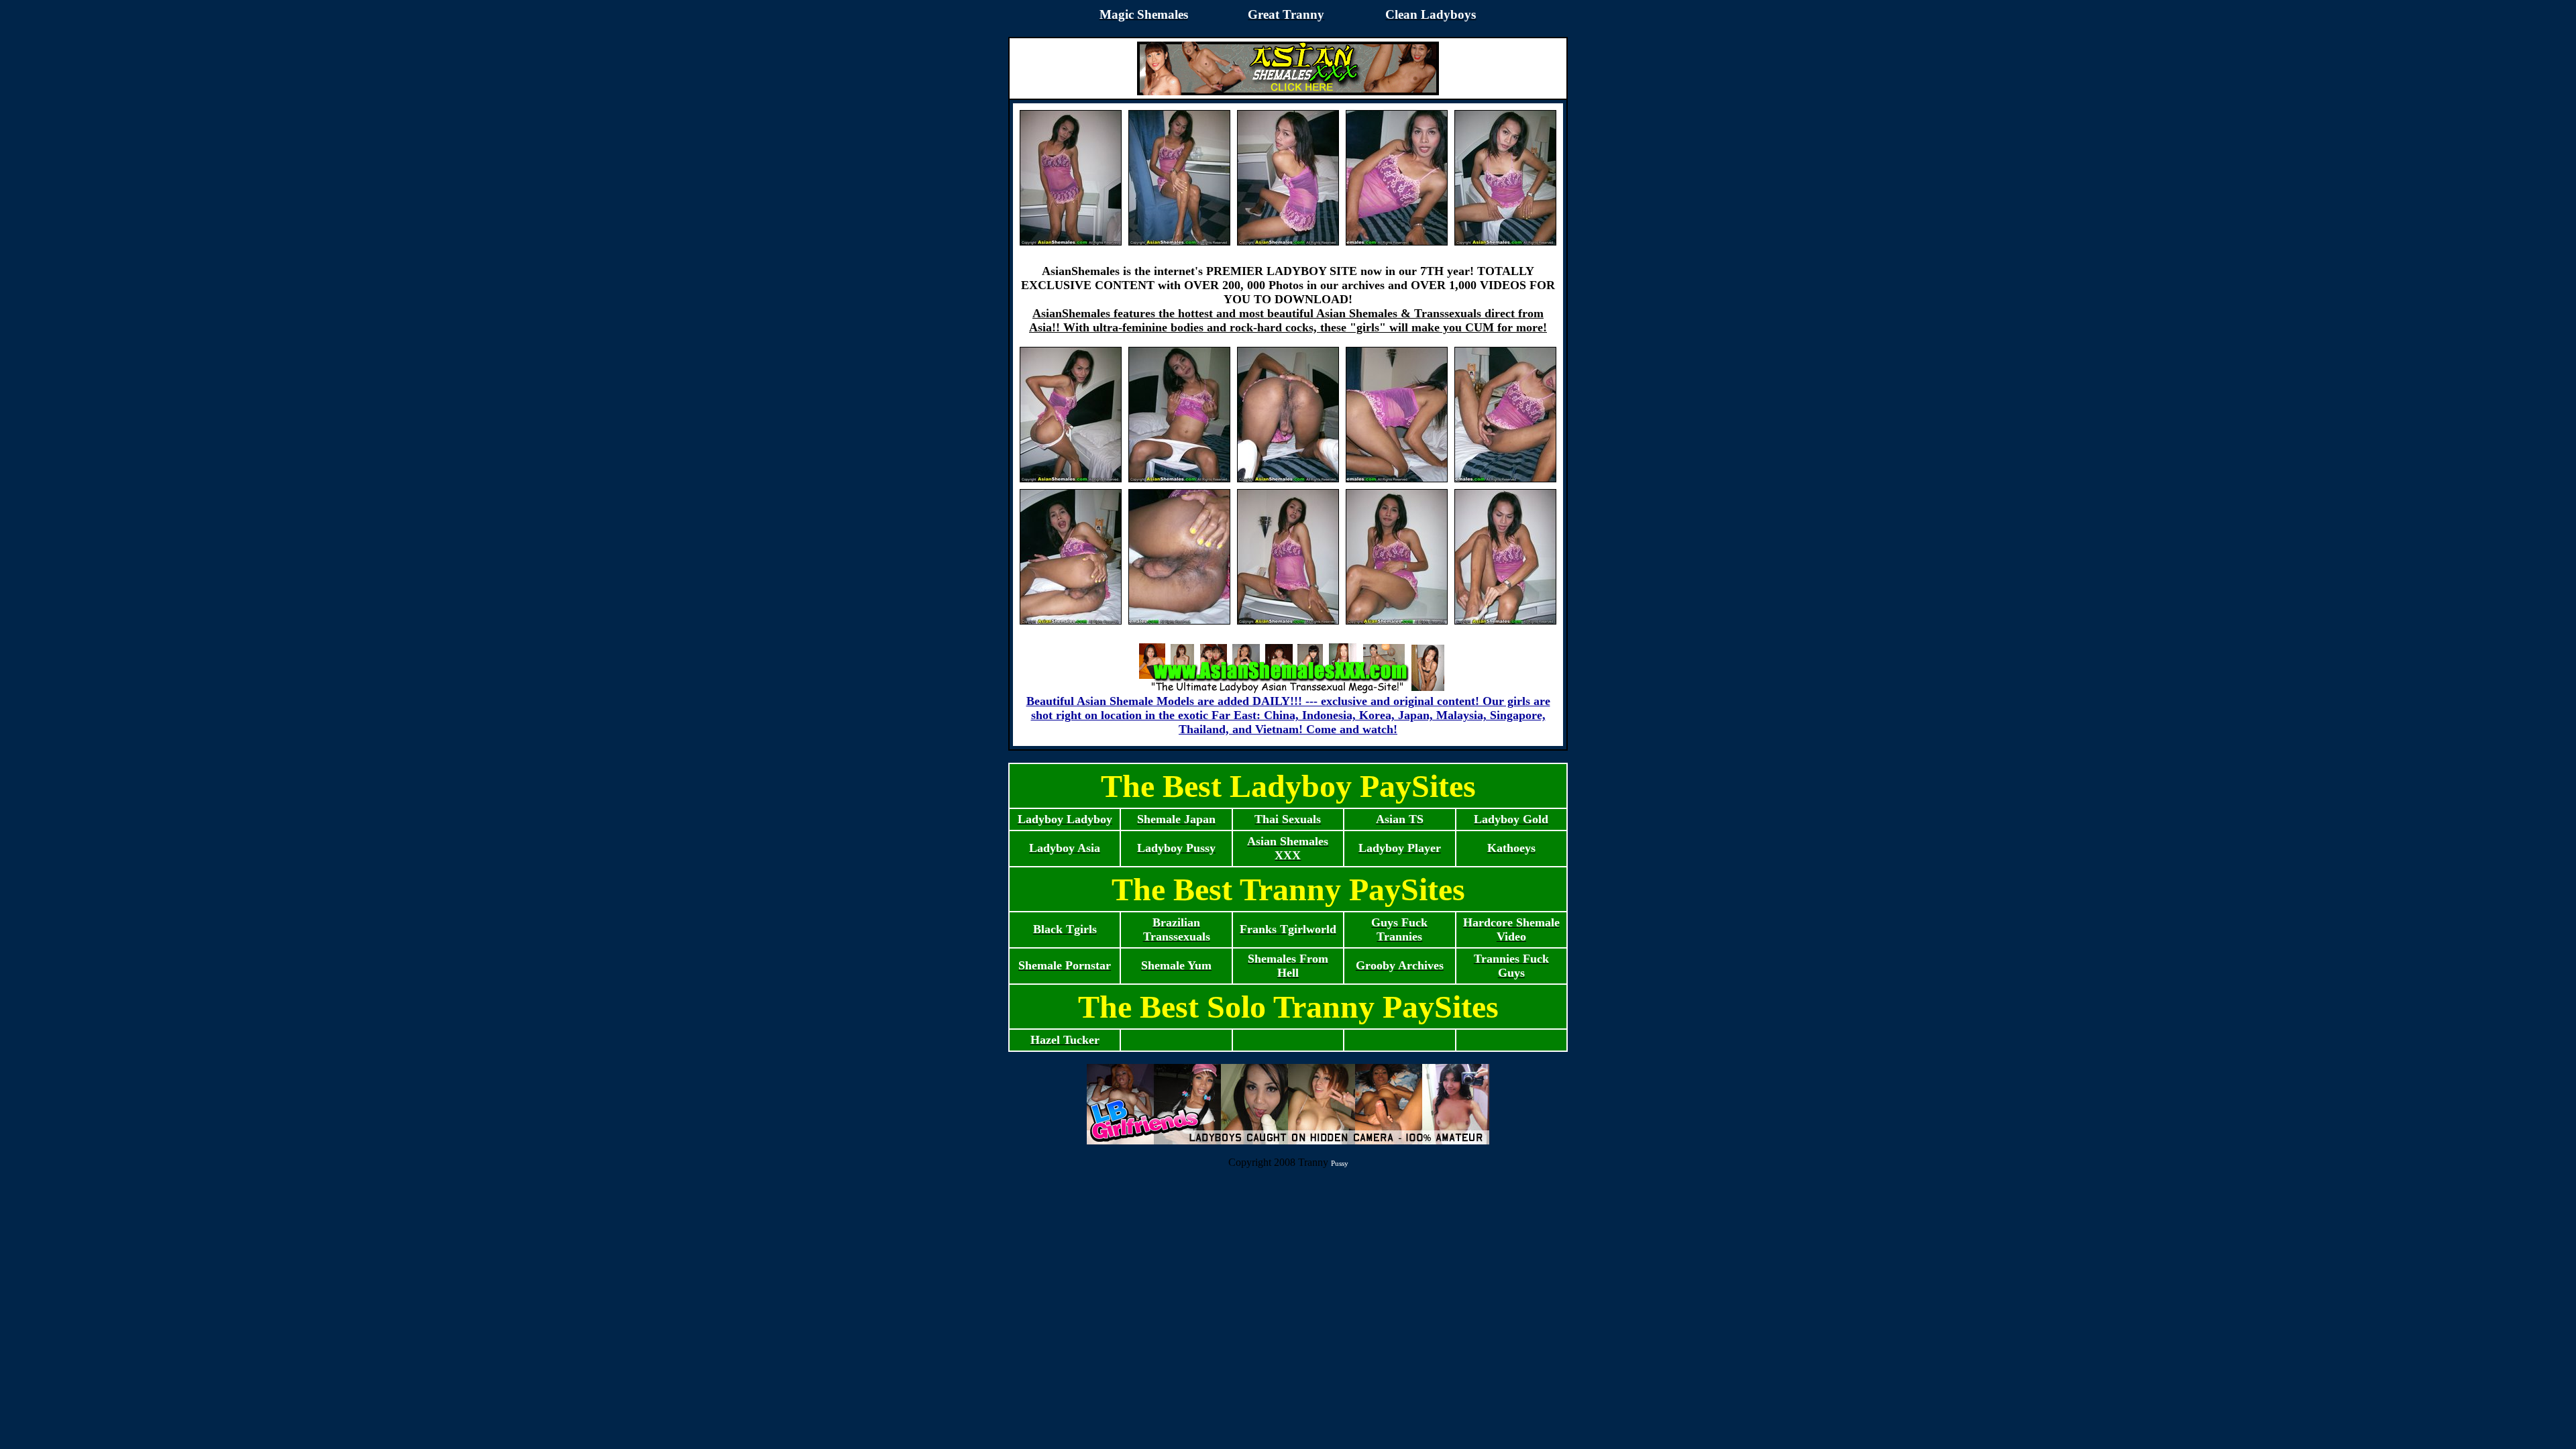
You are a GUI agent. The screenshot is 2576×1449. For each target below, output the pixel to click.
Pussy (1340, 1163)
